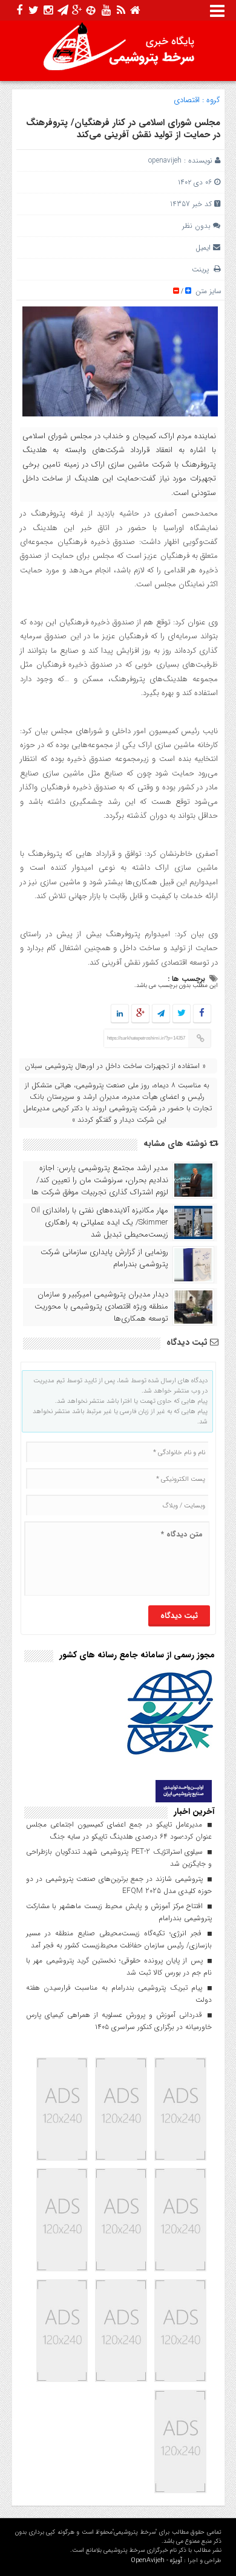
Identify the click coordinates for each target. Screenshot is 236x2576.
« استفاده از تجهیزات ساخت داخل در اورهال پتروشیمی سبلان (115, 1066)
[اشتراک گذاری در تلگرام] (160, 1014)
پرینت (203, 269)
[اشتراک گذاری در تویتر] (181, 1014)
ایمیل (203, 248)
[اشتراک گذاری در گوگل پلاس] (140, 1014)
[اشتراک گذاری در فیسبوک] (202, 1014)
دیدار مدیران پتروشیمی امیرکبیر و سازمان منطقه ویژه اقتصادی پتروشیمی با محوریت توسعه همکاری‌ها (101, 1307)
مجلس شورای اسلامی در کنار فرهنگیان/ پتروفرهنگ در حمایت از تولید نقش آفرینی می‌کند (123, 129)
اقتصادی (187, 100)
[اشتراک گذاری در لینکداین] (120, 1014)
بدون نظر (196, 226)
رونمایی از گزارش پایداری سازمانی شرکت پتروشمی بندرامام (104, 1258)
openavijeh (165, 160)
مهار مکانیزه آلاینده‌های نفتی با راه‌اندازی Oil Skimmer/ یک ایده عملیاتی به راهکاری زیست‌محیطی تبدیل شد (100, 1223)
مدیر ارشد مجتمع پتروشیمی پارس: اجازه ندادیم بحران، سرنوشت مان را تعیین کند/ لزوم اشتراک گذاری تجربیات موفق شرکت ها (100, 1180)
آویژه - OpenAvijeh (156, 2561)
